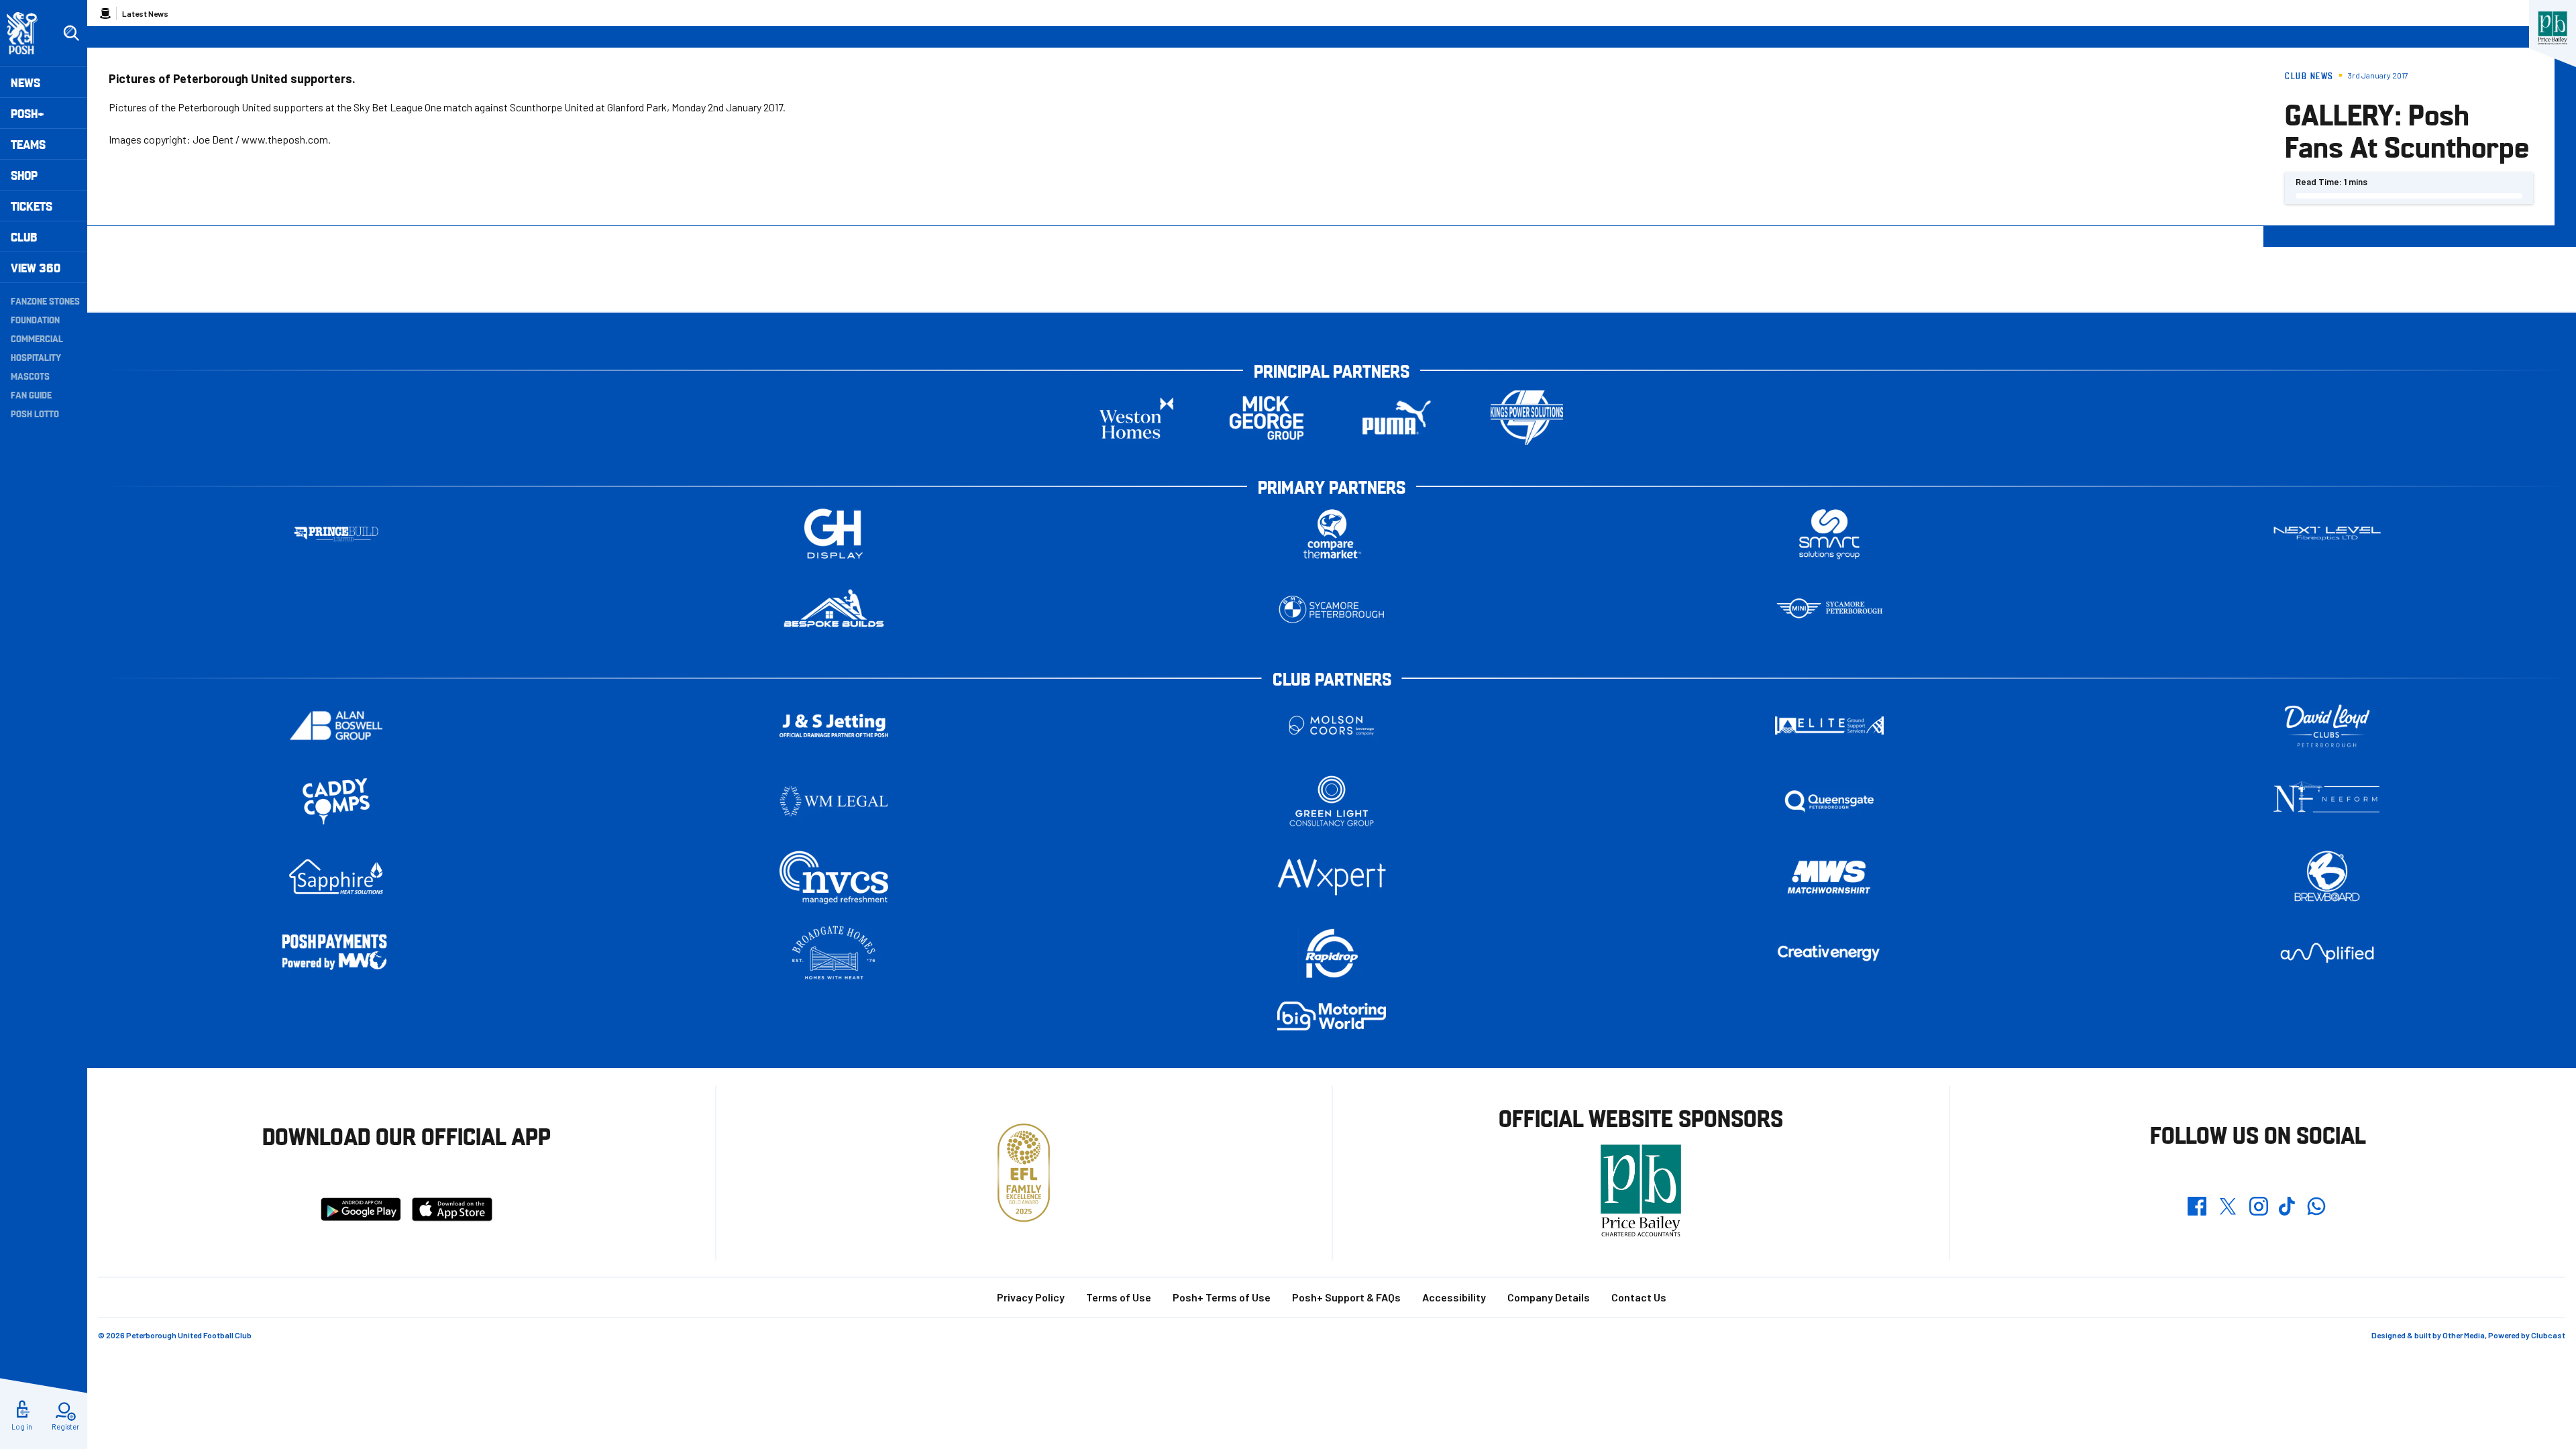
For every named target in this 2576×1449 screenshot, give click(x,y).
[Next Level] (2327, 534)
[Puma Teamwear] (1397, 418)
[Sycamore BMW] (1332, 609)
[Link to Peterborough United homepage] (28, 33)
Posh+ (28, 113)
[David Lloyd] (2327, 726)
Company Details (1549, 1297)
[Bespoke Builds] (834, 609)
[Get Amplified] (2327, 953)
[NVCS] (834, 877)
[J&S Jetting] (834, 726)
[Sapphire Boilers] (336, 877)
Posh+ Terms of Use (1222, 1297)
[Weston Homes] (1136, 418)
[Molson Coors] (1332, 726)
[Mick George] (1267, 418)
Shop (24, 175)
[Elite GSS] (1829, 726)
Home (105, 13)
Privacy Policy (1031, 1297)
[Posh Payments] (336, 953)
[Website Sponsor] (2553, 28)
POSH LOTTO (35, 413)
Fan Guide (31, 394)
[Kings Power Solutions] (1527, 418)
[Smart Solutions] (1829, 534)
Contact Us (1639, 1297)
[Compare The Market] (1332, 534)
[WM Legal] (834, 801)
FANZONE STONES (45, 301)
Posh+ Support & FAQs (1346, 1297)
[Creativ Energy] (1829, 953)
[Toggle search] (71, 34)
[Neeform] (2327, 801)
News (25, 82)
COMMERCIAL (37, 338)
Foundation (35, 319)
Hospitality (36, 357)
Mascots (30, 376)
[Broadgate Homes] (834, 953)
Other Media (2464, 1335)
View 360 (36, 267)
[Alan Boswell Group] (336, 726)
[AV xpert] (1332, 877)
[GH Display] (834, 534)
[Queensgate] (1829, 801)
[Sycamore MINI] (1829, 609)
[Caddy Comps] (336, 801)
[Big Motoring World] (1332, 1016)
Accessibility (1454, 1297)
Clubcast (2548, 1335)
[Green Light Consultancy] (1332, 801)
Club (24, 236)
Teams (28, 144)
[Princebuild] (336, 534)
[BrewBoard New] (2327, 877)
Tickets (32, 206)
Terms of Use (1119, 1297)
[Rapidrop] (1332, 953)
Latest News (145, 13)
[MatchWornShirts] (1829, 877)
